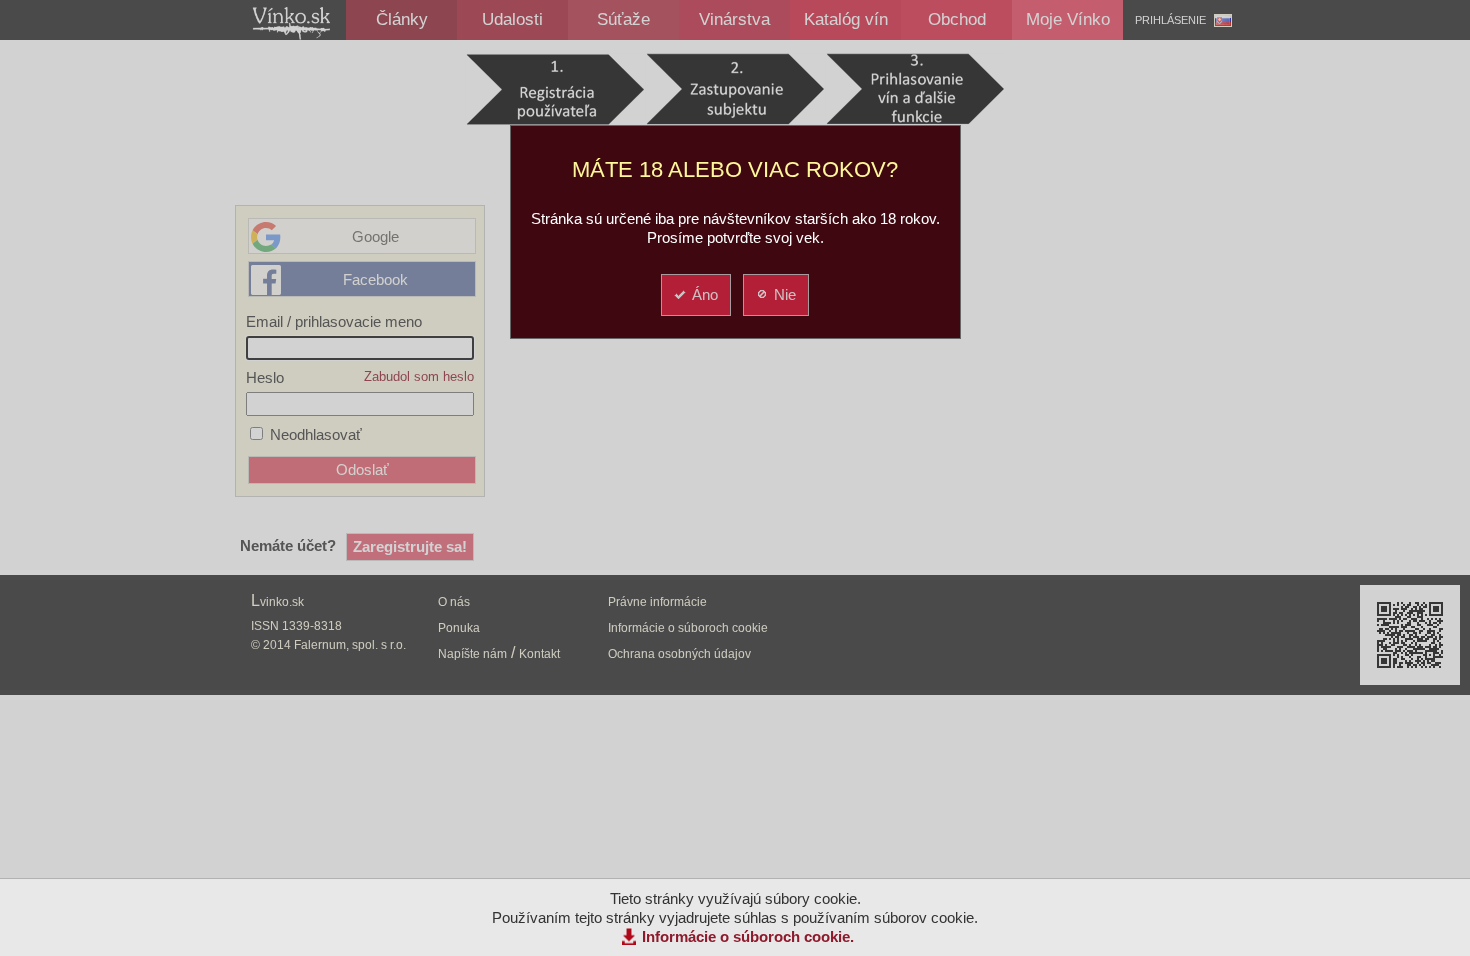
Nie (785, 294)
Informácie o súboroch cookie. (748, 936)
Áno (705, 294)
